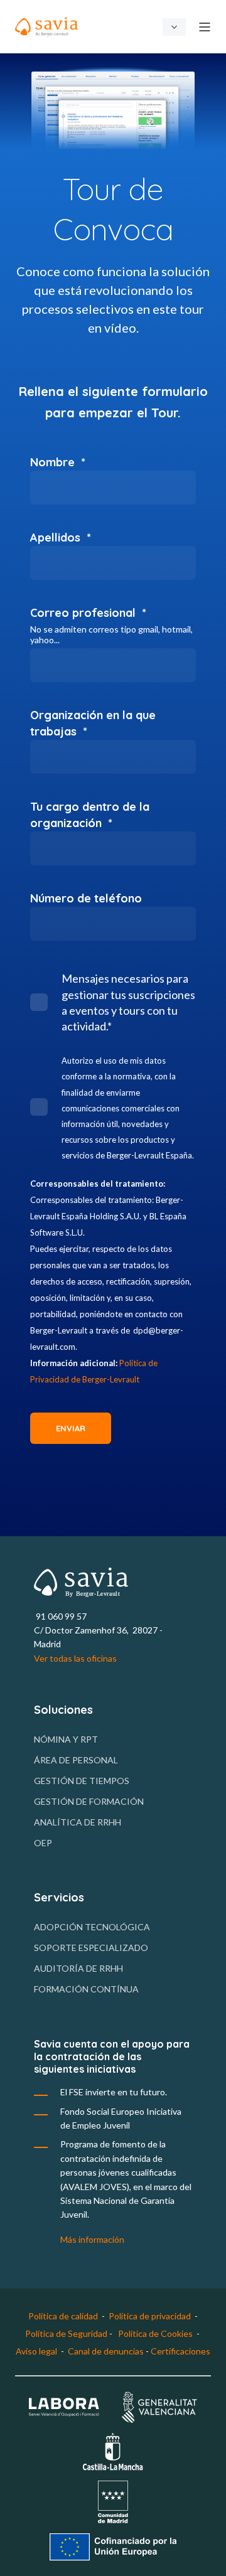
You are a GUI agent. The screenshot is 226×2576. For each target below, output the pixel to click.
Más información (92, 2239)
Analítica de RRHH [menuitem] (78, 1822)
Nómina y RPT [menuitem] (66, 1739)
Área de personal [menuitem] (76, 1760)
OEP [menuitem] (43, 1843)
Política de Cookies (155, 2333)
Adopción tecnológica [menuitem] (92, 1927)
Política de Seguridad (66, 2333)
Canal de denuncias (107, 2351)
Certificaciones (180, 2351)
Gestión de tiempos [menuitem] (82, 1781)
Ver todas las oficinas (75, 1658)
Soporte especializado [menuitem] (91, 1948)
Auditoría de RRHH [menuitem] (78, 1968)
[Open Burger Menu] (205, 27)
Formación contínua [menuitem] (86, 1989)
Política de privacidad (150, 2316)
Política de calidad (63, 2316)
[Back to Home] (46, 27)
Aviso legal (36, 2351)
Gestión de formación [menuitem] (89, 1801)
